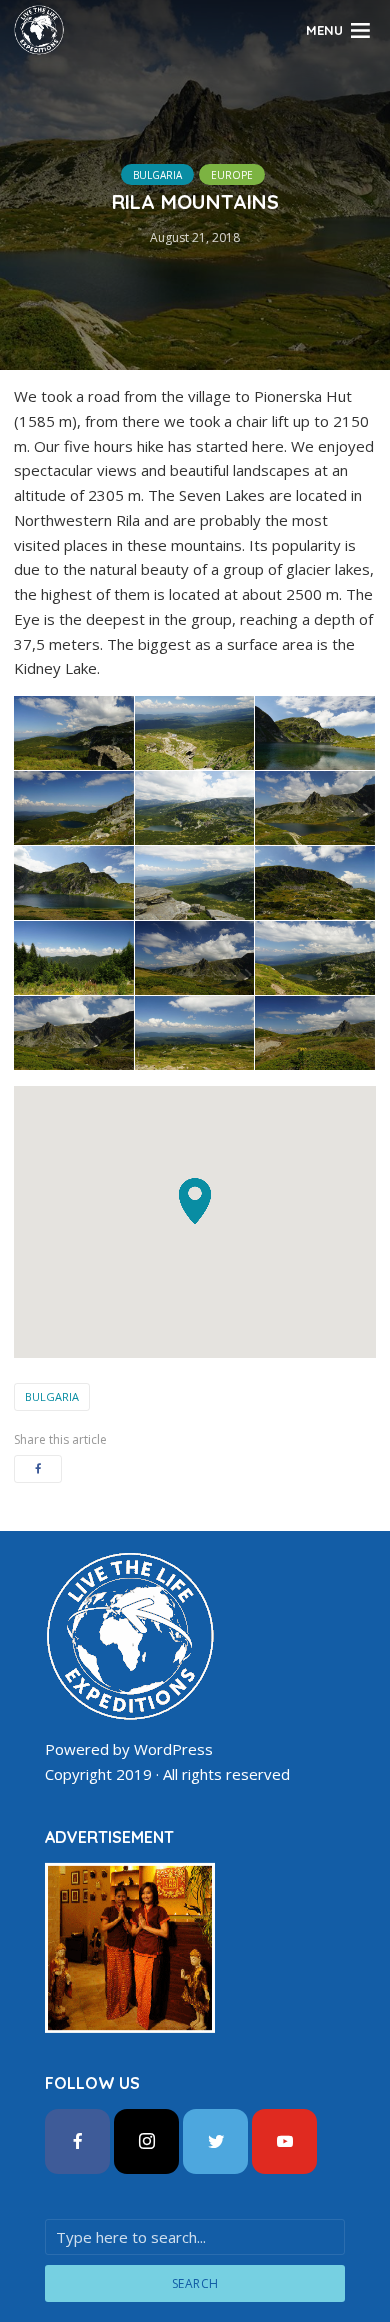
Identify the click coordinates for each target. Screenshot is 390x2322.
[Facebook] (77, 2141)
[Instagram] (146, 2141)
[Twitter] (215, 2141)
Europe (232, 175)
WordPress (173, 1749)
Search (195, 2283)
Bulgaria (157, 175)
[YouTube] (284, 2141)
